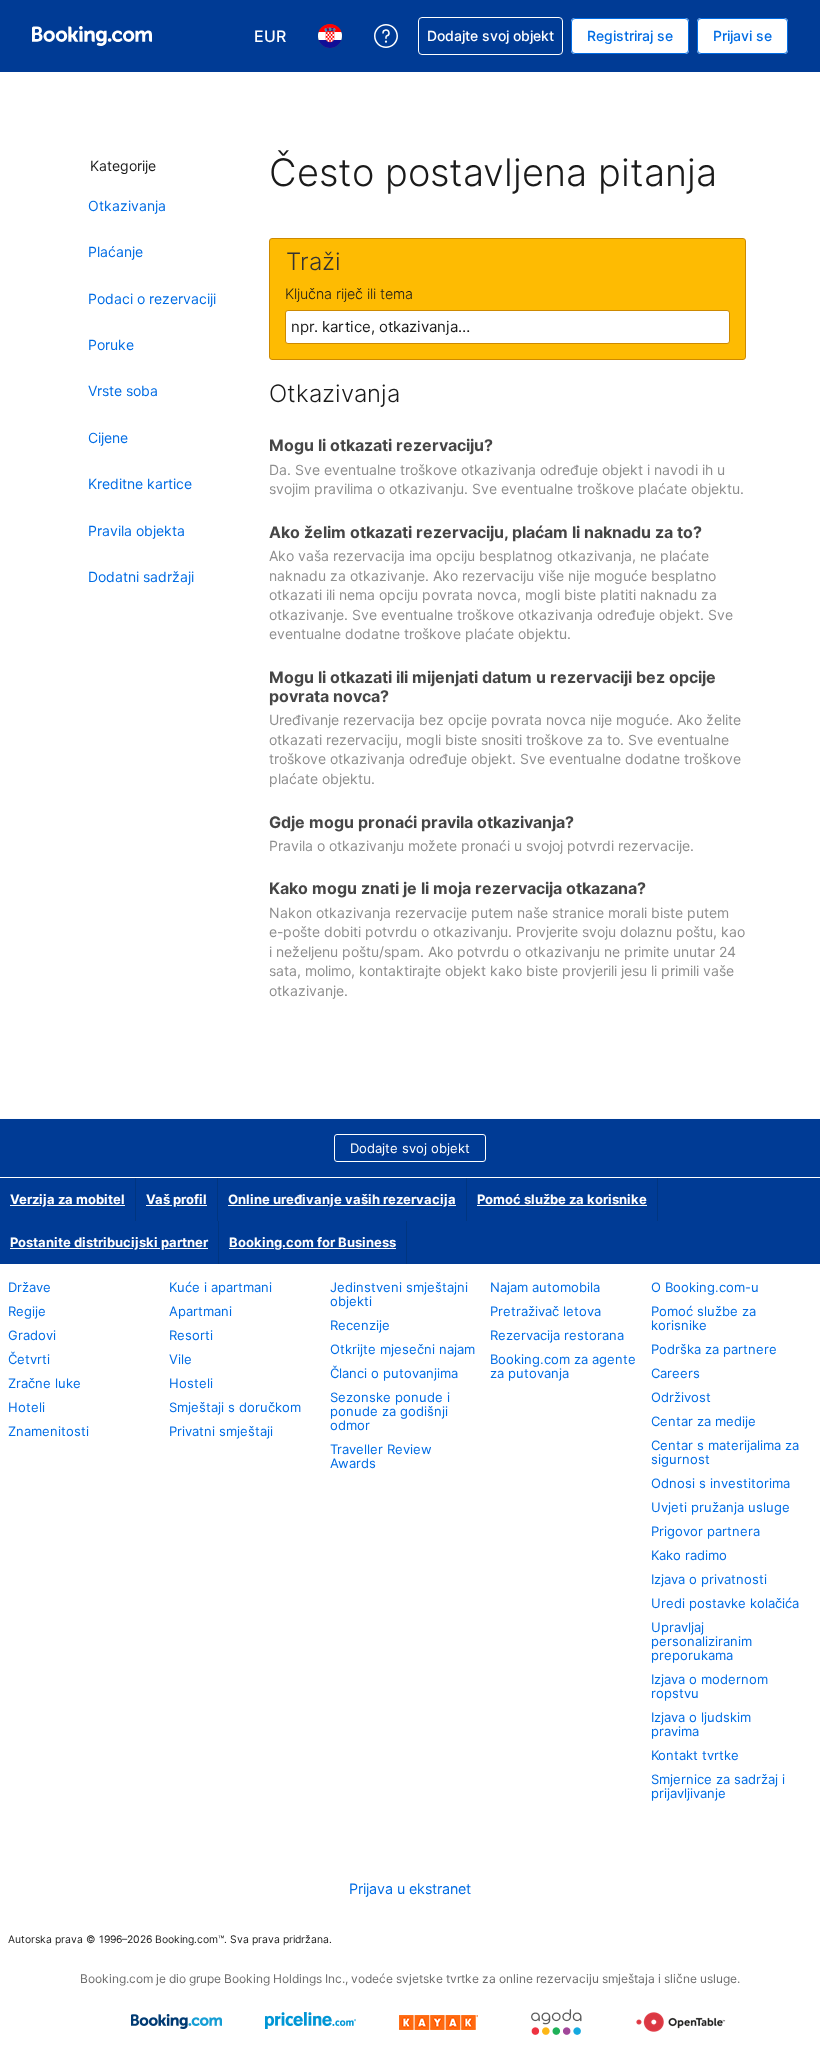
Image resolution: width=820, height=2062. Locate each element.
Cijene (108, 437)
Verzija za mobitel (67, 1199)
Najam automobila (545, 1287)
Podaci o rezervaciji (152, 298)
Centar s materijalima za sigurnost (725, 1452)
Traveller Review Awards (381, 1456)
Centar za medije (703, 1421)
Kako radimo (689, 1555)
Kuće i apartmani (220, 1287)
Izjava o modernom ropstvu (709, 1686)
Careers (675, 1373)
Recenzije (360, 1325)
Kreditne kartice (140, 483)
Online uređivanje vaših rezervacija (342, 1199)
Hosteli (191, 1383)
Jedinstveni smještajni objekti (399, 1294)
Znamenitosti (48, 1431)
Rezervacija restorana (557, 1335)
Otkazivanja (127, 205)
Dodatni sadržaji (141, 576)
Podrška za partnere (714, 1349)
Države (29, 1287)
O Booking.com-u (705, 1287)
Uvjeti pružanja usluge (720, 1507)
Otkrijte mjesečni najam (402, 1349)
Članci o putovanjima (394, 1373)
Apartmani (200, 1311)
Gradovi (32, 1335)
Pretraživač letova (545, 1311)
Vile (180, 1359)
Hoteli (26, 1407)
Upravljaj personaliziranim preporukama (701, 1641)
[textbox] (507, 327)
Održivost (681, 1397)
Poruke (111, 344)
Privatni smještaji (221, 1431)
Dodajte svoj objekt (410, 1148)
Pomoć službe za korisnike (562, 1199)
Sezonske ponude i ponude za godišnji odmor (390, 1411)
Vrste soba (123, 390)
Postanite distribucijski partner (109, 1242)
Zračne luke (44, 1383)
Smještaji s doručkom (235, 1407)
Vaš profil (176, 1199)
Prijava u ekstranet (410, 1888)
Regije (27, 1311)
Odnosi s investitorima (720, 1483)
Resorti (191, 1335)
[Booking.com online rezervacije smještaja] (92, 36)
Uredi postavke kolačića (725, 1603)
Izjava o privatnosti (709, 1579)
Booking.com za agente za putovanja (563, 1366)
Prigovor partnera (705, 1531)
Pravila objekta (136, 530)
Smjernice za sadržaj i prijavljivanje (718, 1786)
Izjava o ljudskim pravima (701, 1724)
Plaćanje (115, 251)
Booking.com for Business (312, 1242)
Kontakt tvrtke (695, 1755)
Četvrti (29, 1359)
